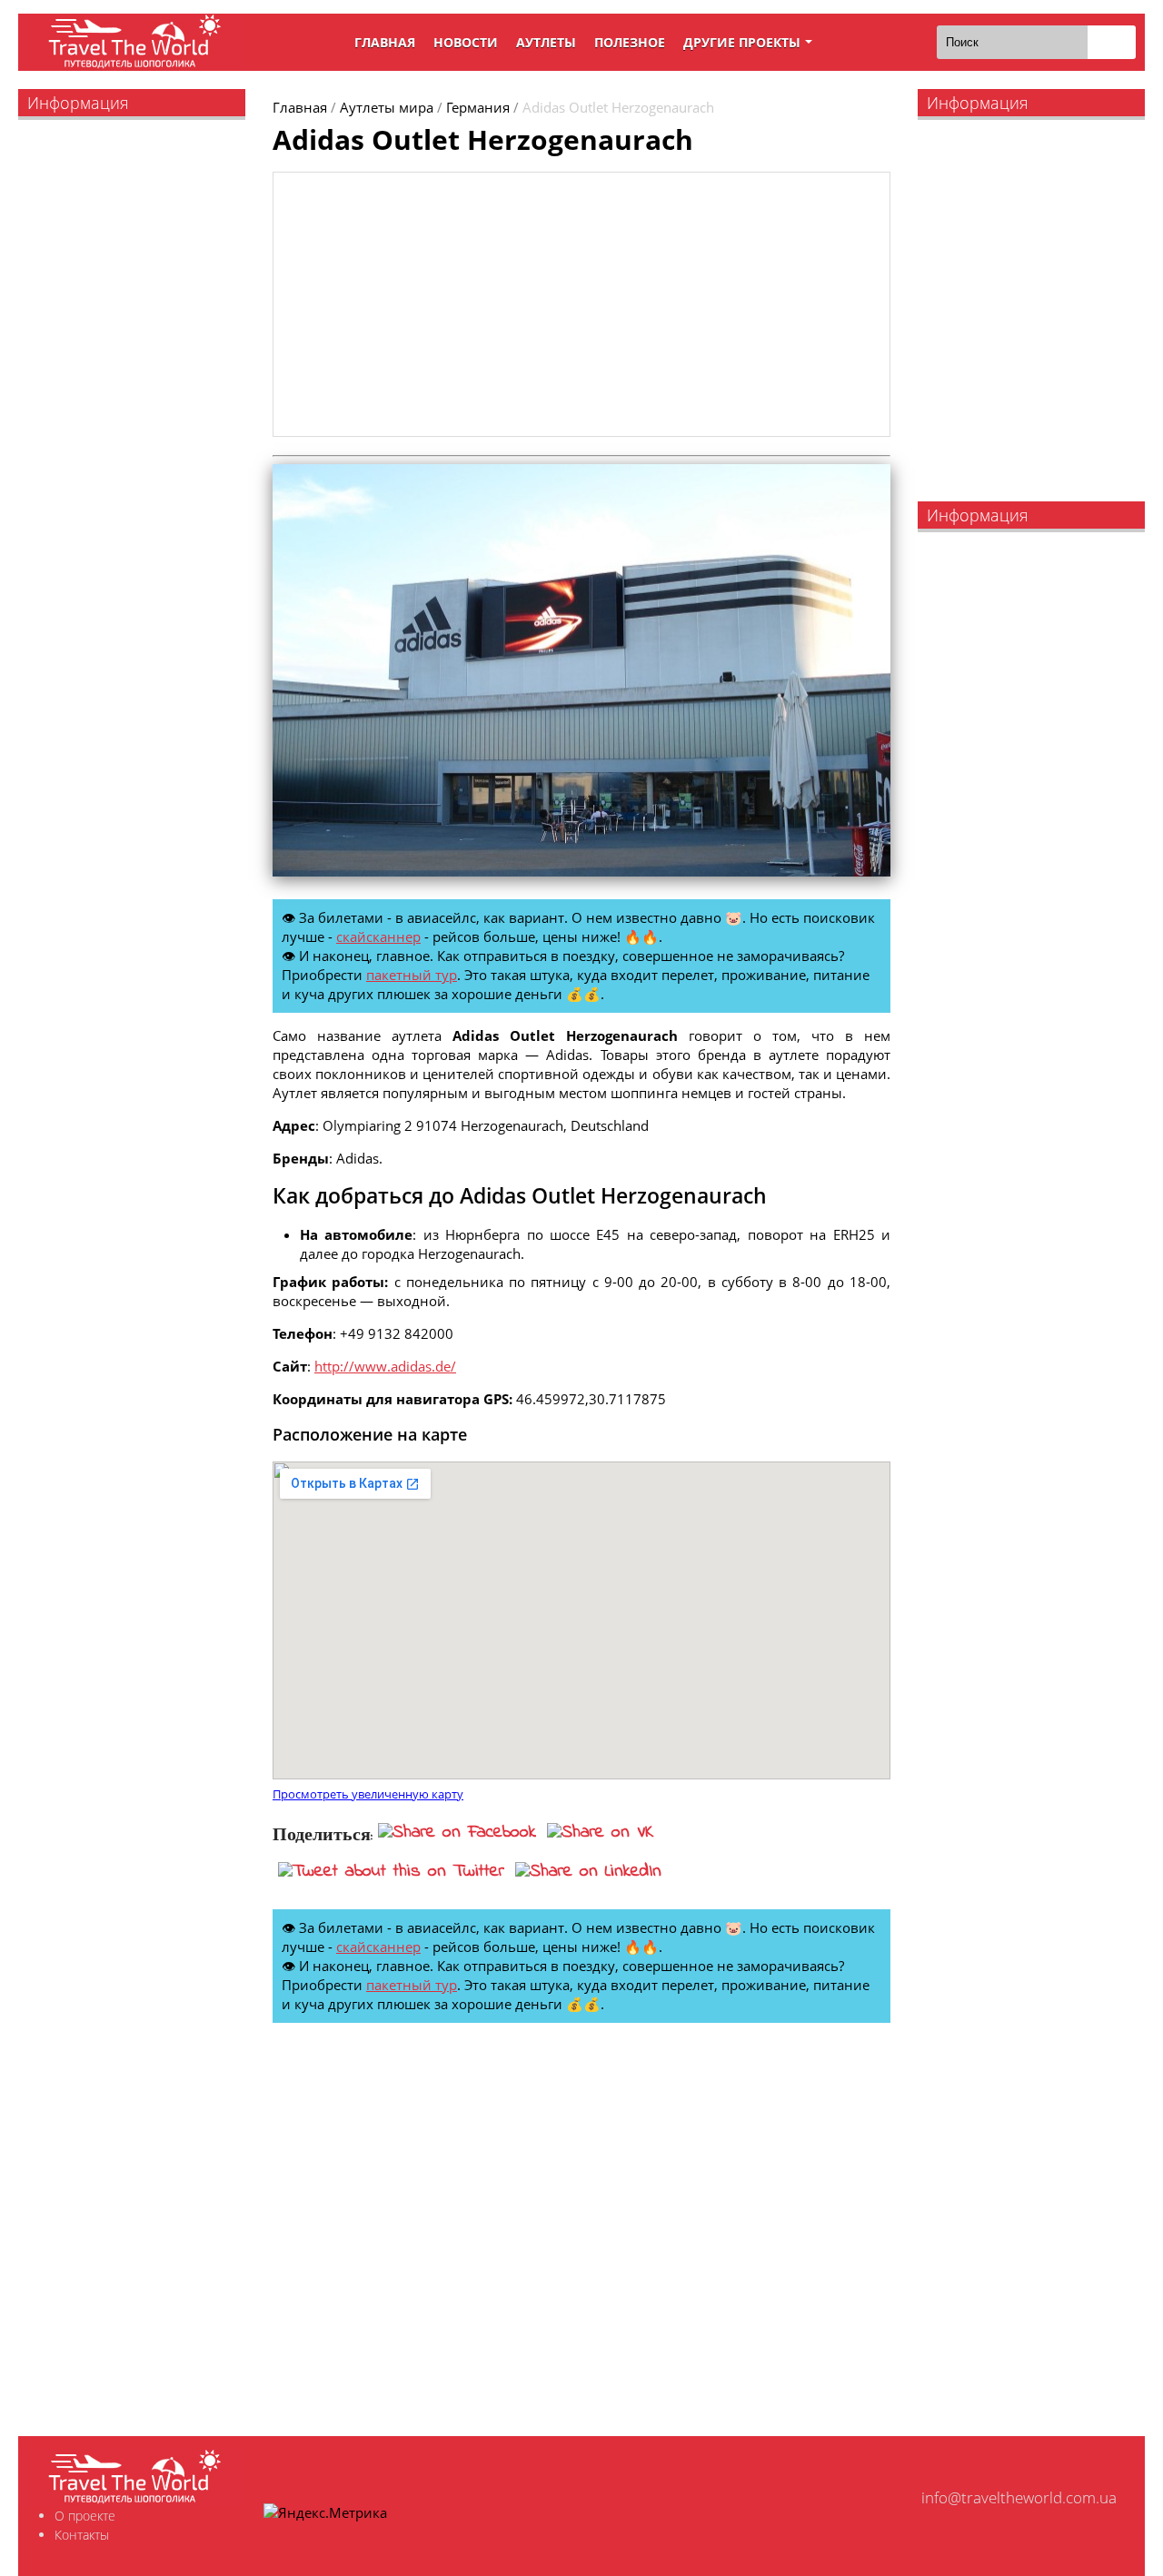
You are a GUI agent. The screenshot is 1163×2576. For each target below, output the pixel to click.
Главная (385, 42)
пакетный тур (412, 975)
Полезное (630, 42)
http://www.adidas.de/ (385, 1366)
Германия (478, 107)
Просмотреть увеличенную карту (368, 1794)
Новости (466, 42)
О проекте (85, 2516)
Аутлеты (546, 42)
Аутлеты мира (387, 107)
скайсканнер (378, 936)
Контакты (82, 2535)
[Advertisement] (581, 304)
